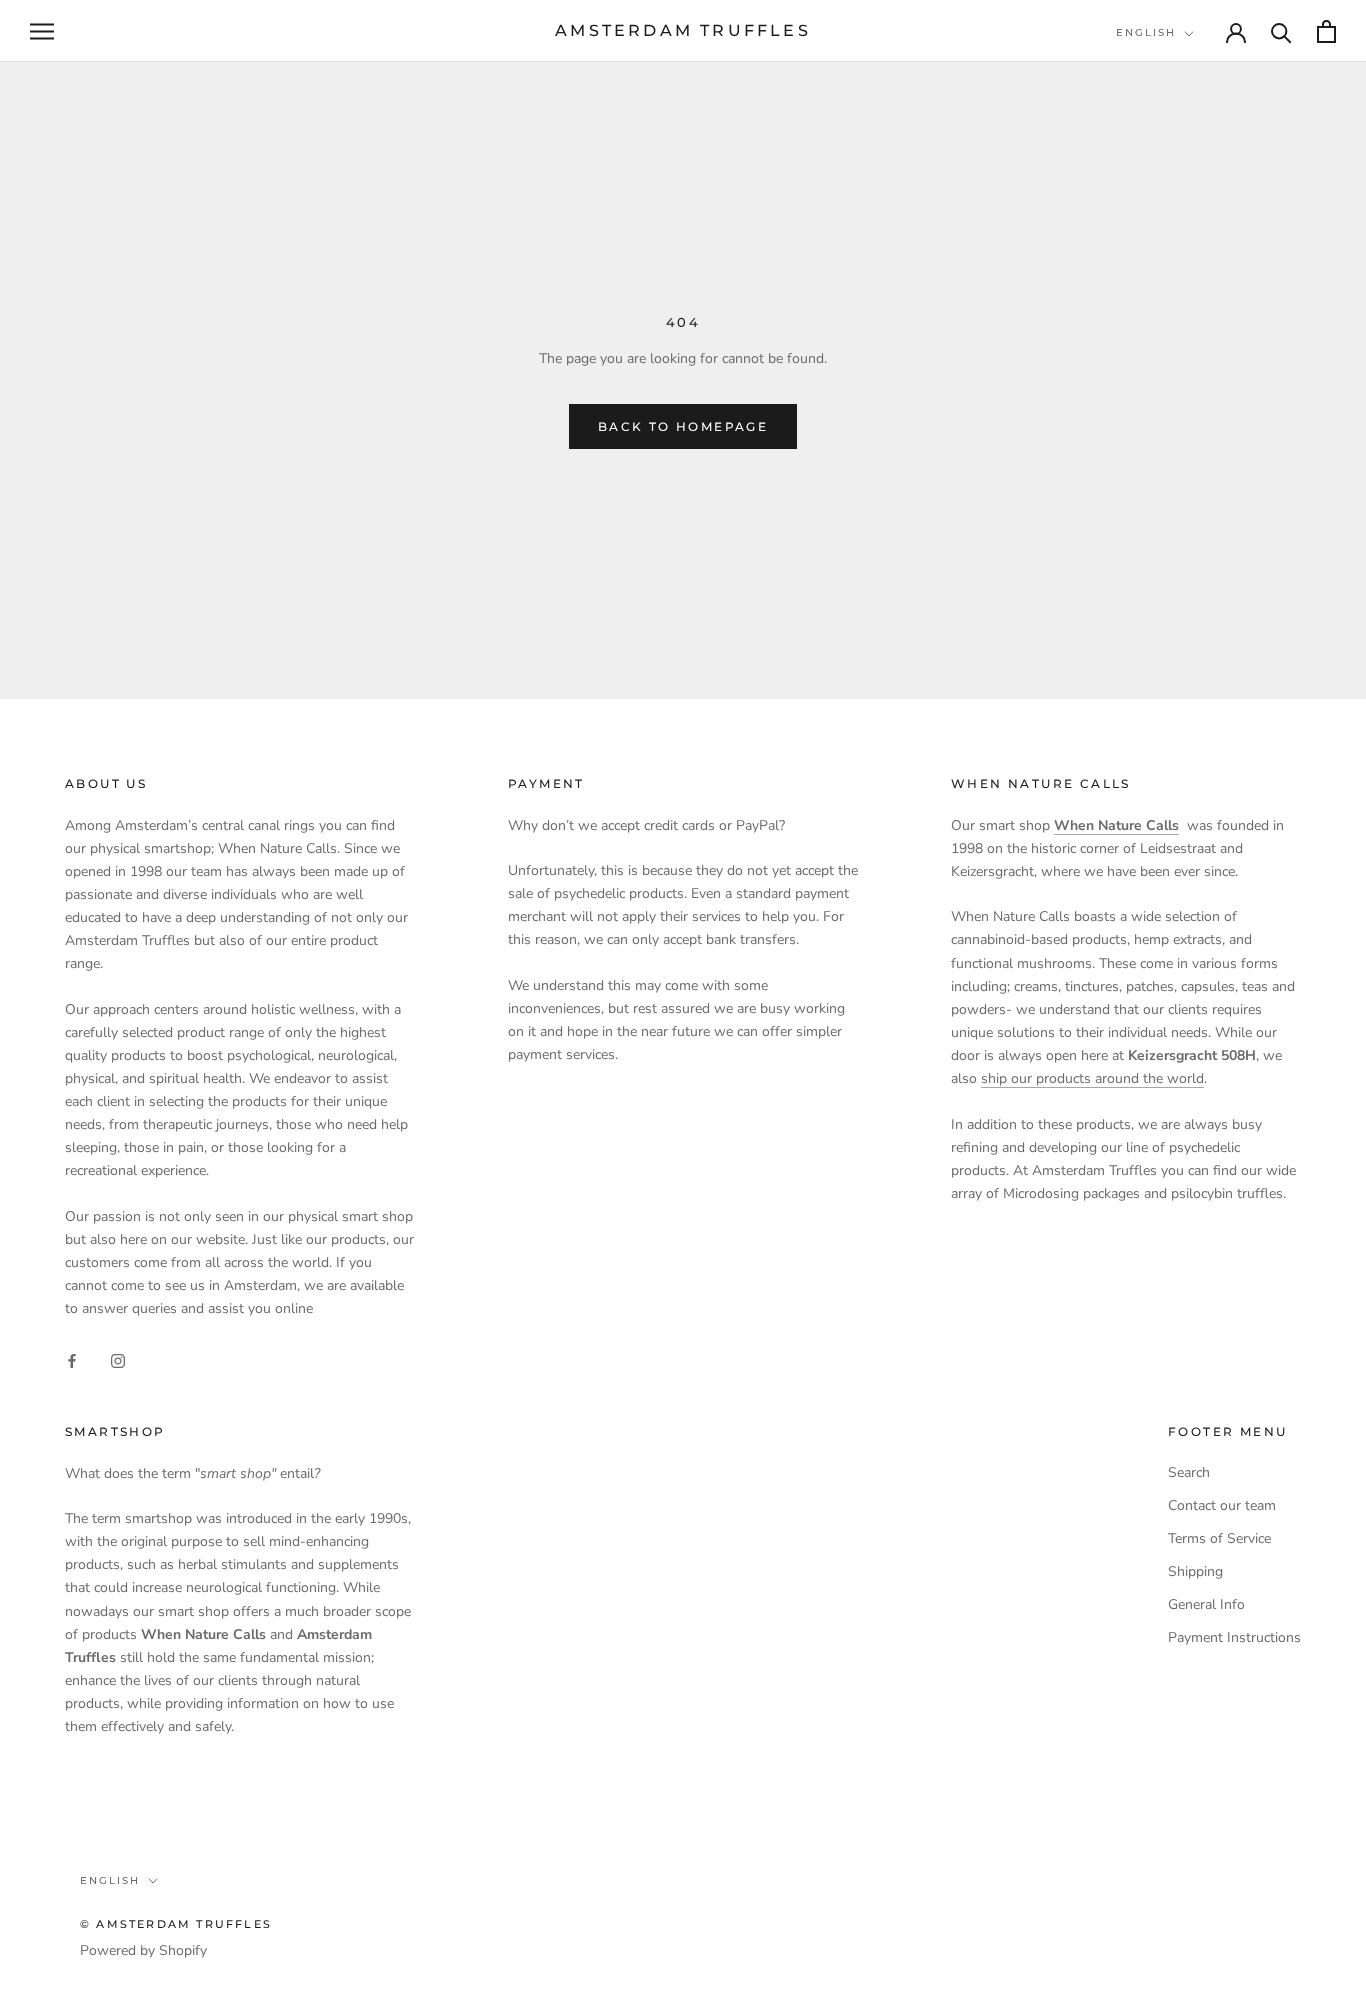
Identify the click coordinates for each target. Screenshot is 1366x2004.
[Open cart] (1326, 31)
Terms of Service (1219, 1538)
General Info (1206, 1604)
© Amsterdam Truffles (176, 1924)
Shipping (1195, 1571)
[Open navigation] (42, 31)
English (1146, 32)
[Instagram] (118, 1360)
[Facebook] (72, 1360)
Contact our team (1222, 1505)
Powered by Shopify (143, 1950)
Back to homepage (683, 426)
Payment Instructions (1234, 1637)
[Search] (1281, 31)
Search (1189, 1472)
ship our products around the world (1092, 1078)
